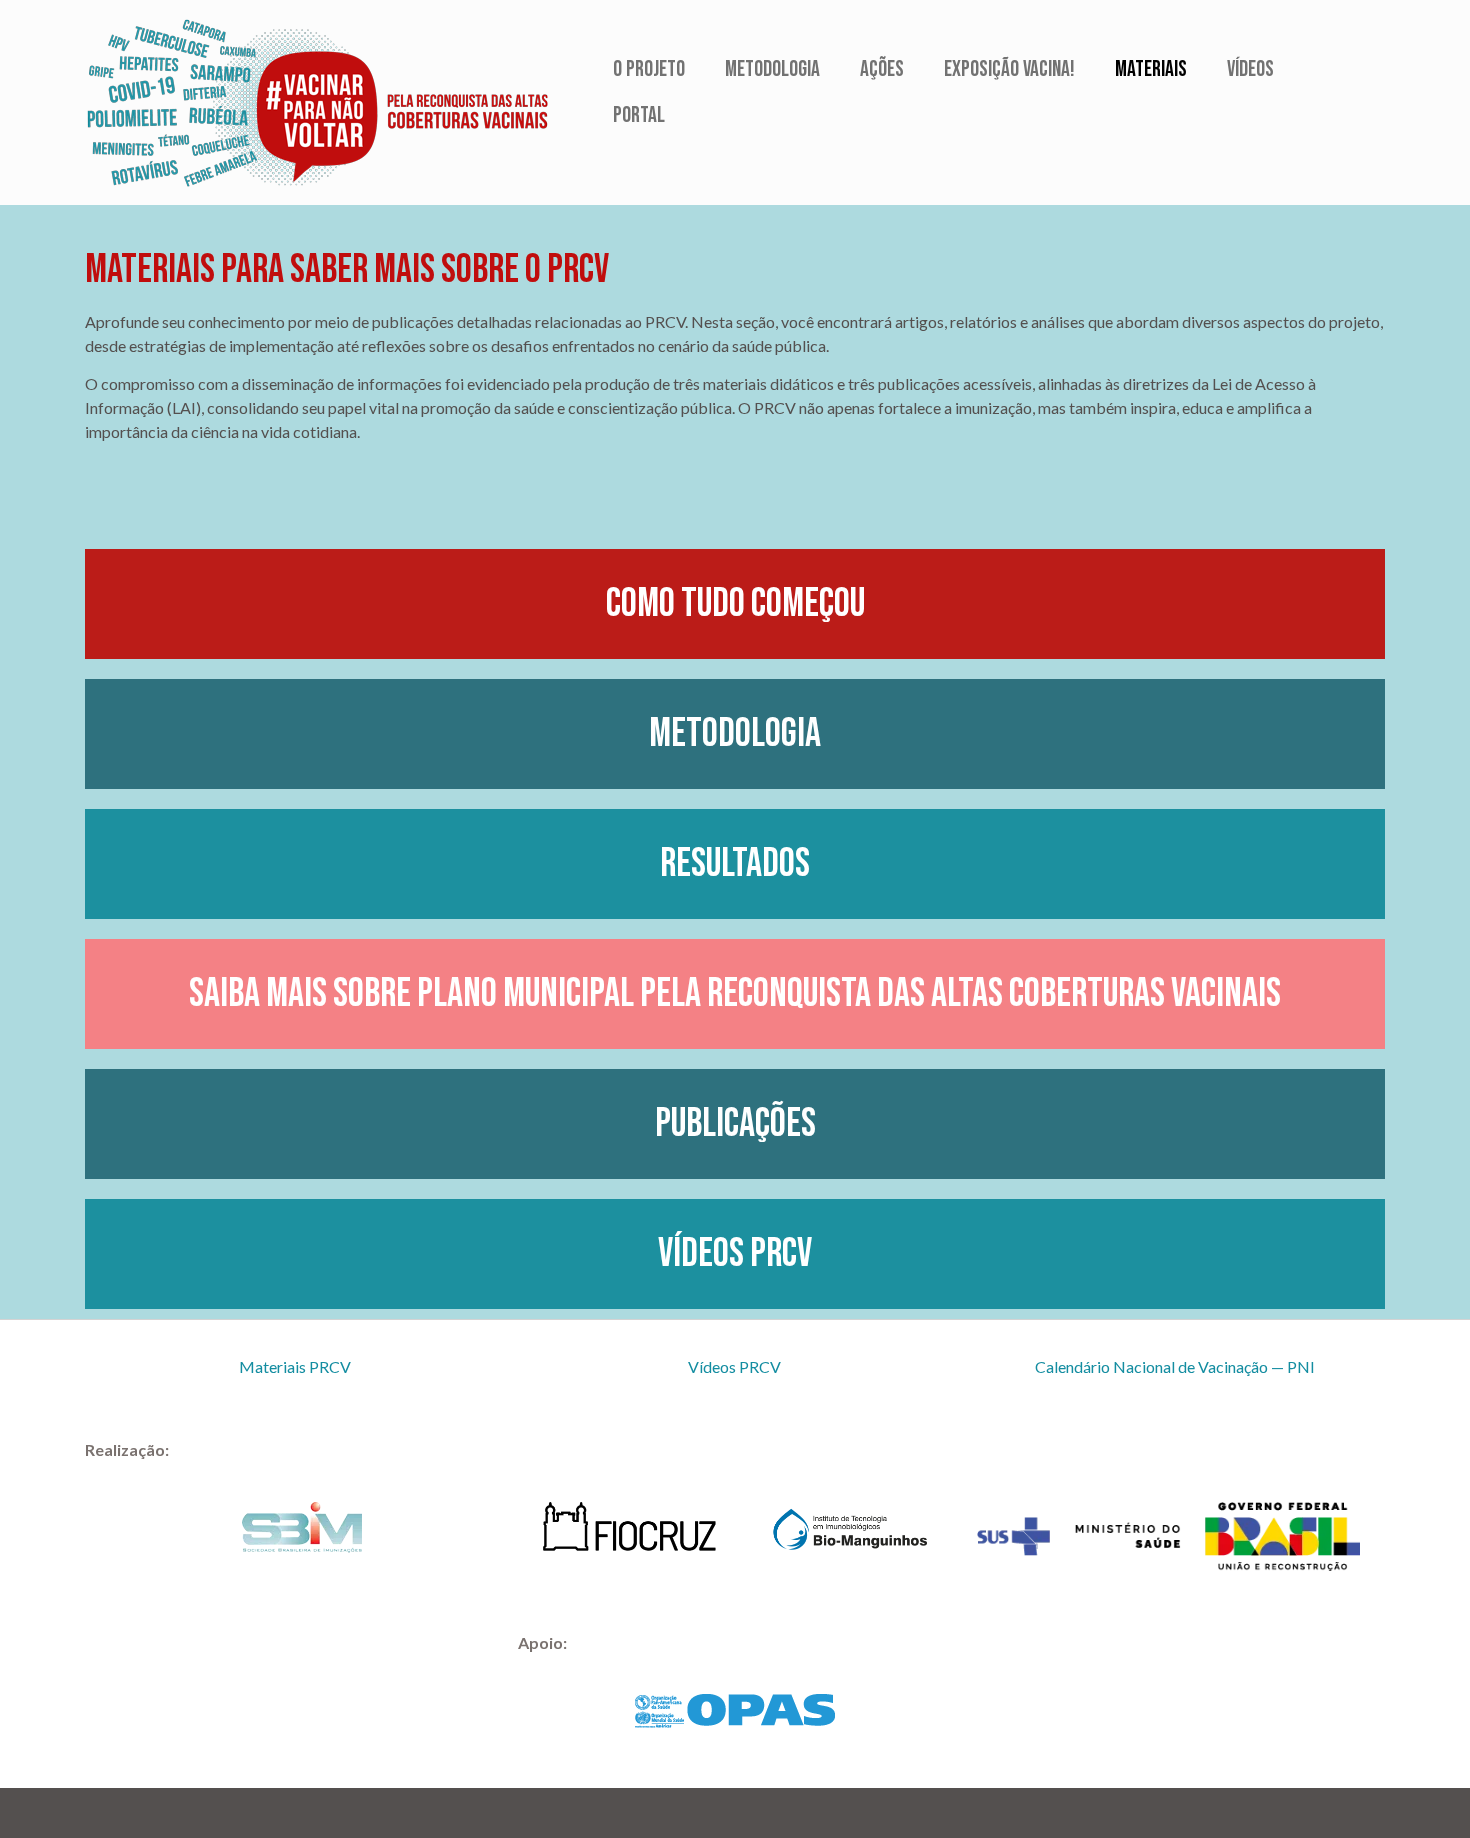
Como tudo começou (735, 604)
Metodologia (772, 69)
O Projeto (649, 69)
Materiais (1151, 69)
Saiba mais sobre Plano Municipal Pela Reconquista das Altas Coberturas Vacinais (735, 994)
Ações (882, 69)
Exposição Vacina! (1009, 69)
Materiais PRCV (295, 1366)
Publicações (735, 1124)
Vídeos (1250, 69)
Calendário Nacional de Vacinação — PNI (1175, 1366)
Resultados (735, 864)
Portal (639, 115)
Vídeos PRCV (735, 1254)
